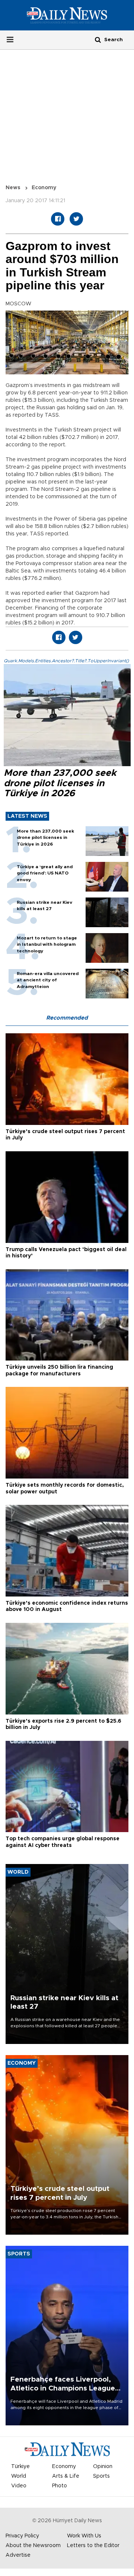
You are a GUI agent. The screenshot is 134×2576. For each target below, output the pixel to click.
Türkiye (20, 2467)
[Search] (98, 40)
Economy (44, 188)
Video (19, 2486)
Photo (60, 2486)
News (13, 188)
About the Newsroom (33, 2546)
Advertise (18, 2555)
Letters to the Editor (93, 2546)
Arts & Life (66, 2476)
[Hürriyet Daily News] (67, 15)
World (19, 2476)
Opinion (103, 2467)
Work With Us (84, 2536)
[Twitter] (76, 219)
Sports (101, 2476)
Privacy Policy (22, 2536)
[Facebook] (58, 219)
